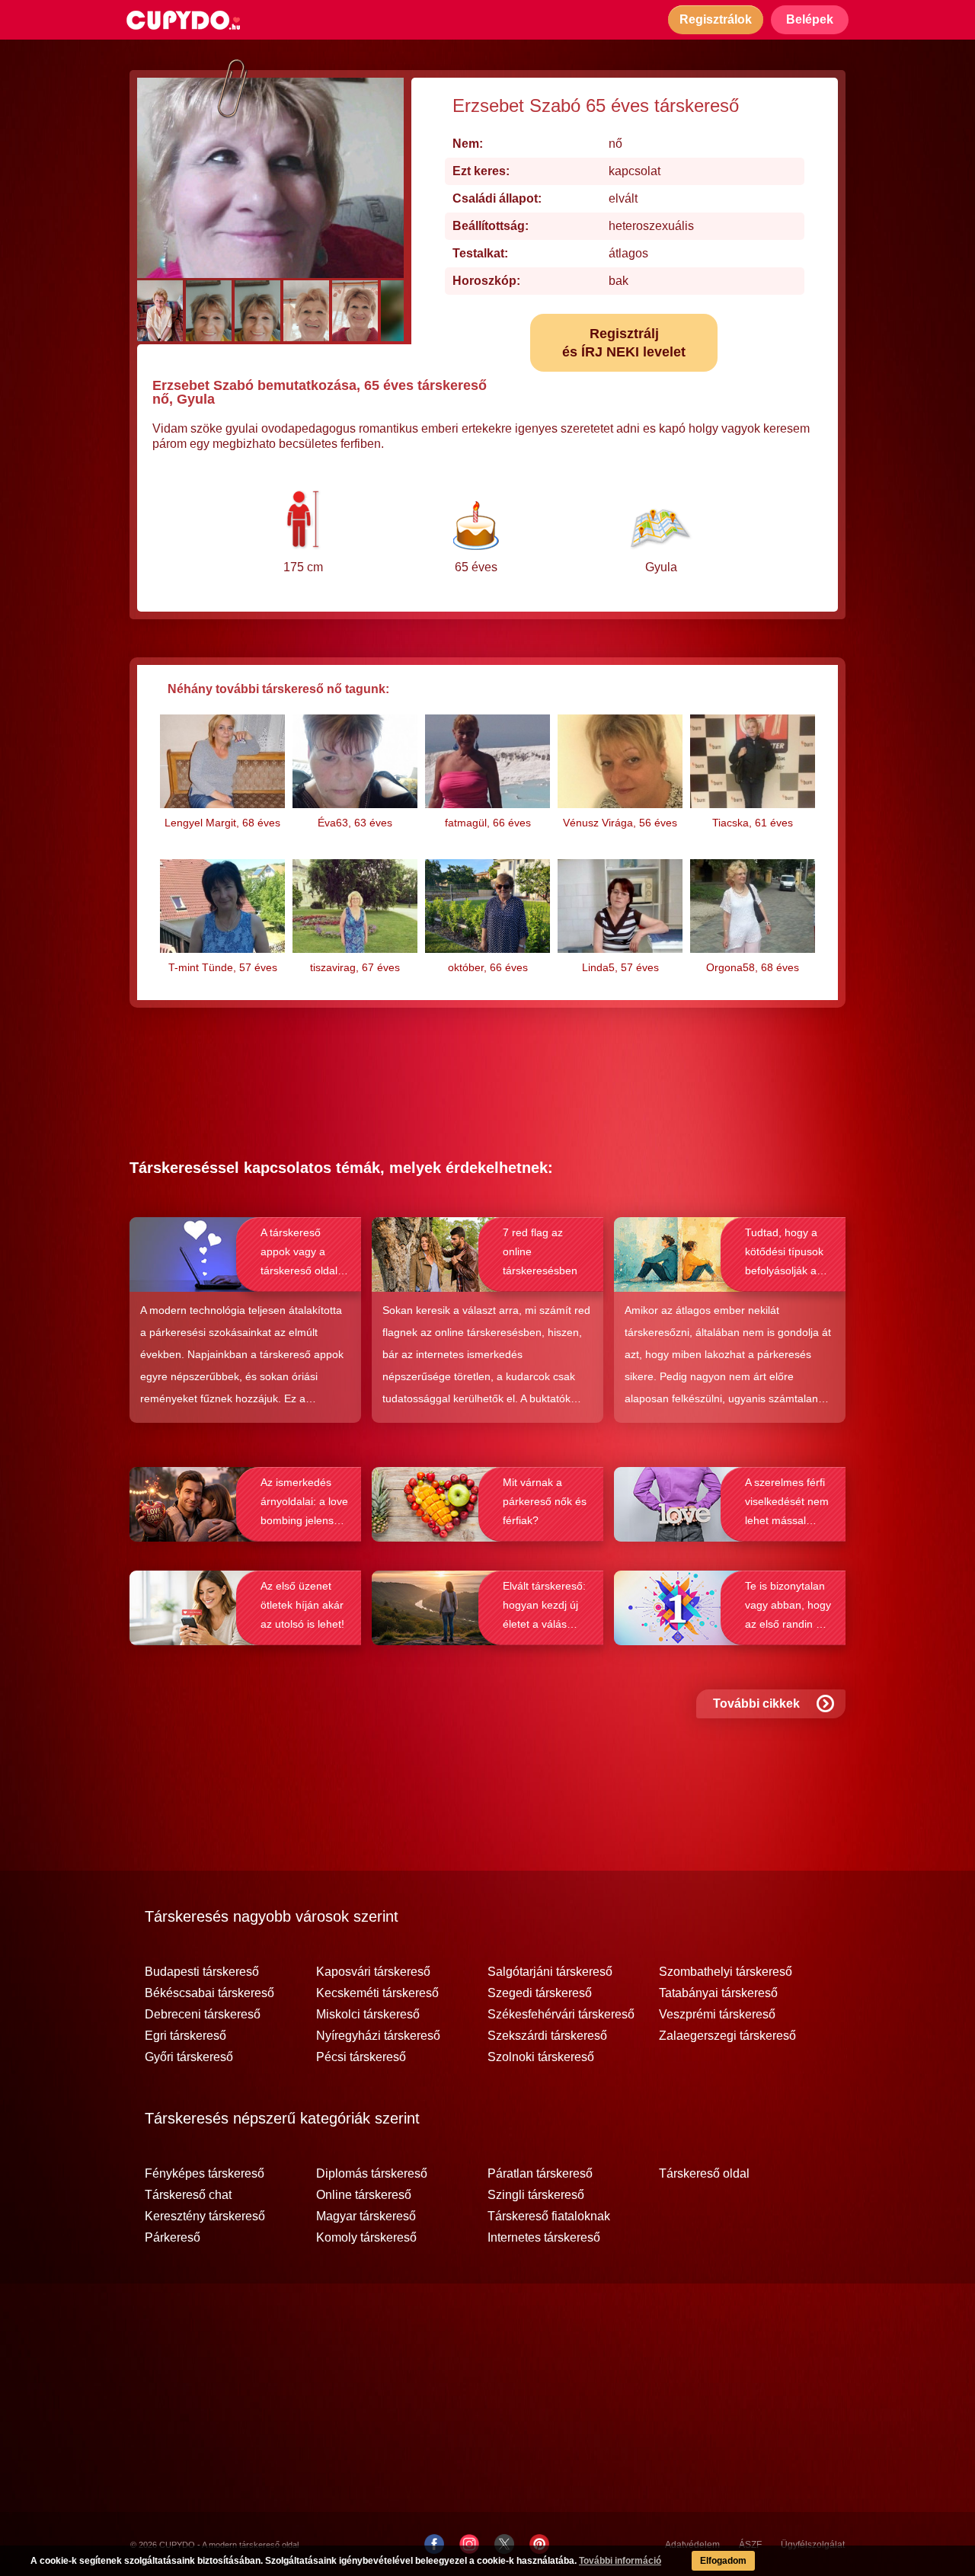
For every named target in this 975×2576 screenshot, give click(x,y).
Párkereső (173, 2238)
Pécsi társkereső (361, 2057)
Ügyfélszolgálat (813, 2545)
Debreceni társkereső (203, 2015)
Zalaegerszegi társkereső (727, 2036)
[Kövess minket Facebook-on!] (434, 2544)
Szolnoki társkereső (541, 2057)
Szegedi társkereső (540, 1993)
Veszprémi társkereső (717, 2015)
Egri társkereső (185, 2036)
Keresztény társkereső (205, 2216)
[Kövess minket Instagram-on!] (469, 2544)
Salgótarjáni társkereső (550, 1972)
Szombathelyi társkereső (726, 1972)
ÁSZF (750, 2545)
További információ (620, 2561)
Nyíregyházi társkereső (378, 2036)
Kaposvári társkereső (373, 1972)
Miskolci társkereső (368, 2015)
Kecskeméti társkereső (377, 1993)
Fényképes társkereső (205, 2174)
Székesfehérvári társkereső (561, 2015)
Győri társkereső (189, 2057)
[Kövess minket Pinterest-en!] (539, 2544)
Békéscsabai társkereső (209, 1993)
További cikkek (756, 1703)
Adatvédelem (692, 2545)
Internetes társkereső (544, 2238)
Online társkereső (364, 2195)
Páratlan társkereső (540, 2174)
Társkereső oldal (704, 2174)
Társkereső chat (188, 2195)
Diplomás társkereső (372, 2174)
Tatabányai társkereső (718, 1993)
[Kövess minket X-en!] (504, 2544)
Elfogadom (723, 2561)
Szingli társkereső (536, 2195)
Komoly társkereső (366, 2238)
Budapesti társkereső (202, 1972)
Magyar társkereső (366, 2216)
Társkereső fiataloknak (549, 2216)
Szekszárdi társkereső (547, 2036)
